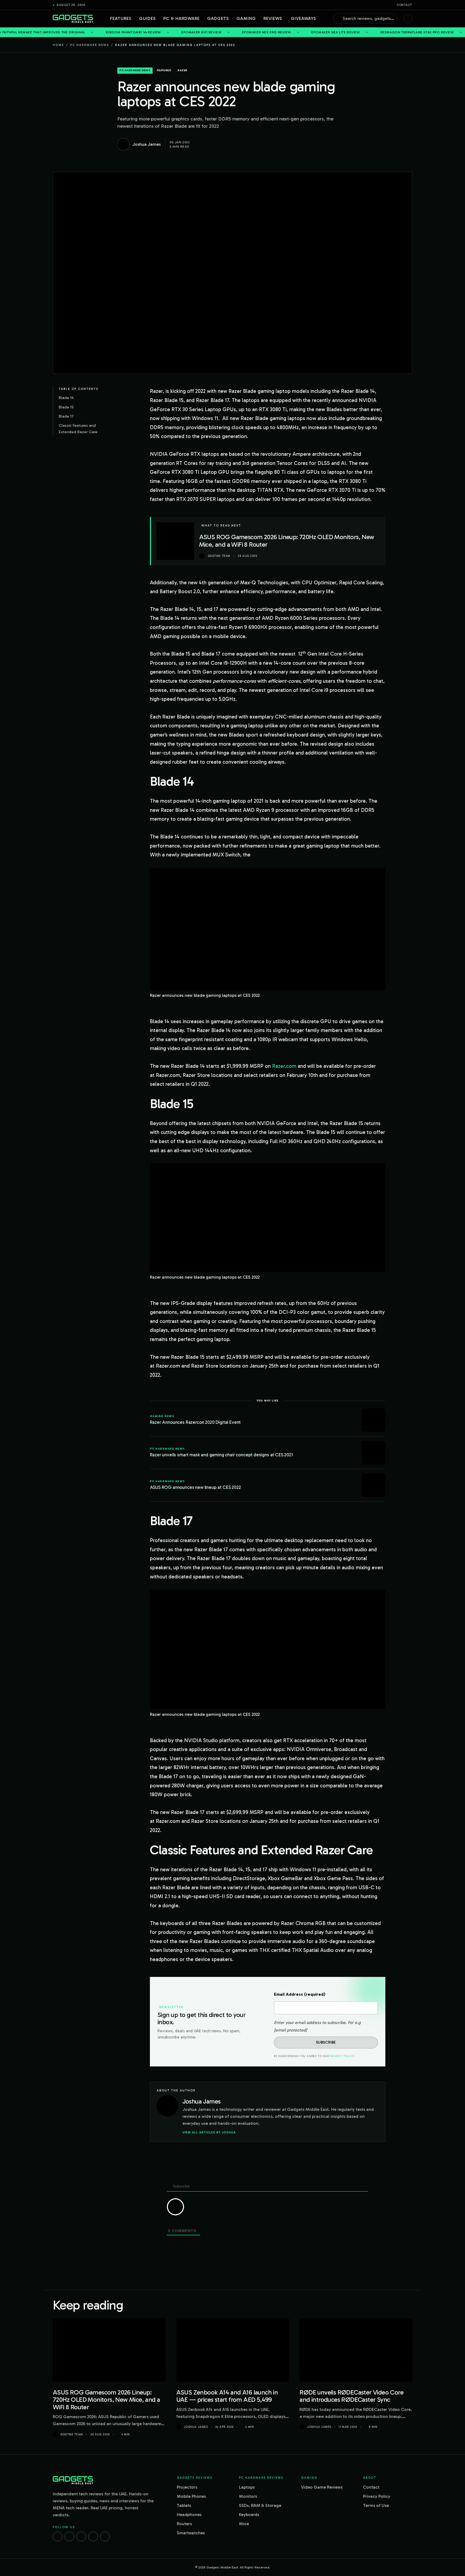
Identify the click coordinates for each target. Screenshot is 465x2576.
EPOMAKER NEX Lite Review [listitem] (255, 32)
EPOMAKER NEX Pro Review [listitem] (185, 32)
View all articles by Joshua (209, 2132)
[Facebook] (58, 2536)
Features (121, 18)
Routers (184, 2524)
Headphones (189, 2515)
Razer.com (284, 1066)
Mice (244, 2524)
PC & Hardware (182, 18)
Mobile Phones (191, 2496)
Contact (404, 5)
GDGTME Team (72, 2434)
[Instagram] (69, 2536)
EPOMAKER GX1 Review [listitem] (120, 32)
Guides (147, 18)
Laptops (247, 2487)
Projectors (187, 2487)
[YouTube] (105, 2536)
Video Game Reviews (322, 2487)
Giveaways (304, 18)
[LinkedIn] (93, 2536)
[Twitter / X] (81, 2536)
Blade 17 (66, 416)
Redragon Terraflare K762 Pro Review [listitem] (336, 32)
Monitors (248, 2496)
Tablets (184, 2505)
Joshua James (196, 2427)
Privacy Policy (342, 2056)
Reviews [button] (273, 18)
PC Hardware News (90, 45)
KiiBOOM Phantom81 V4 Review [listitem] (52, 32)
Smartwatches (191, 2533)
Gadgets (218, 18)
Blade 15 (66, 407)
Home (58, 45)
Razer (183, 70)
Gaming (246, 18)
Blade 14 (66, 398)
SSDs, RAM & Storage (260, 2505)
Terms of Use (376, 2505)
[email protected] (290, 2030)
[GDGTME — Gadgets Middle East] (73, 19)
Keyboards (249, 2515)
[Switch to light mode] (408, 19)
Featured (164, 70)
